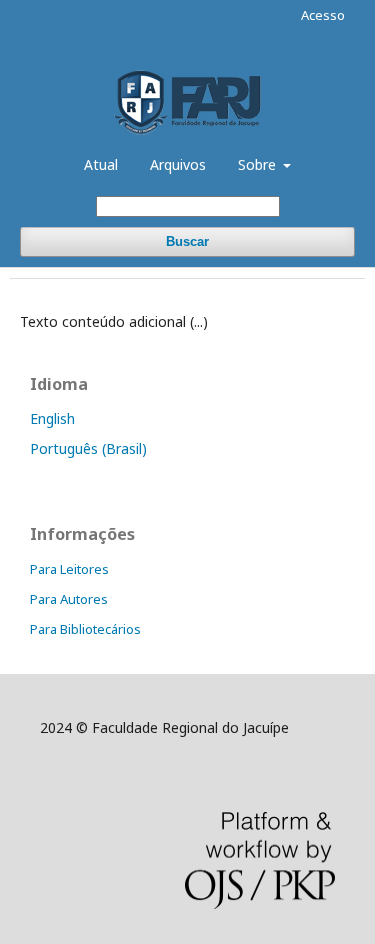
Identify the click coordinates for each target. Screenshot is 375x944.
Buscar (187, 241)
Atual (101, 164)
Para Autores (69, 599)
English (52, 418)
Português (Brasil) (88, 448)
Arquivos (178, 164)
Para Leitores (69, 569)
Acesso (323, 15)
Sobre (259, 164)
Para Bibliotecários (85, 629)
